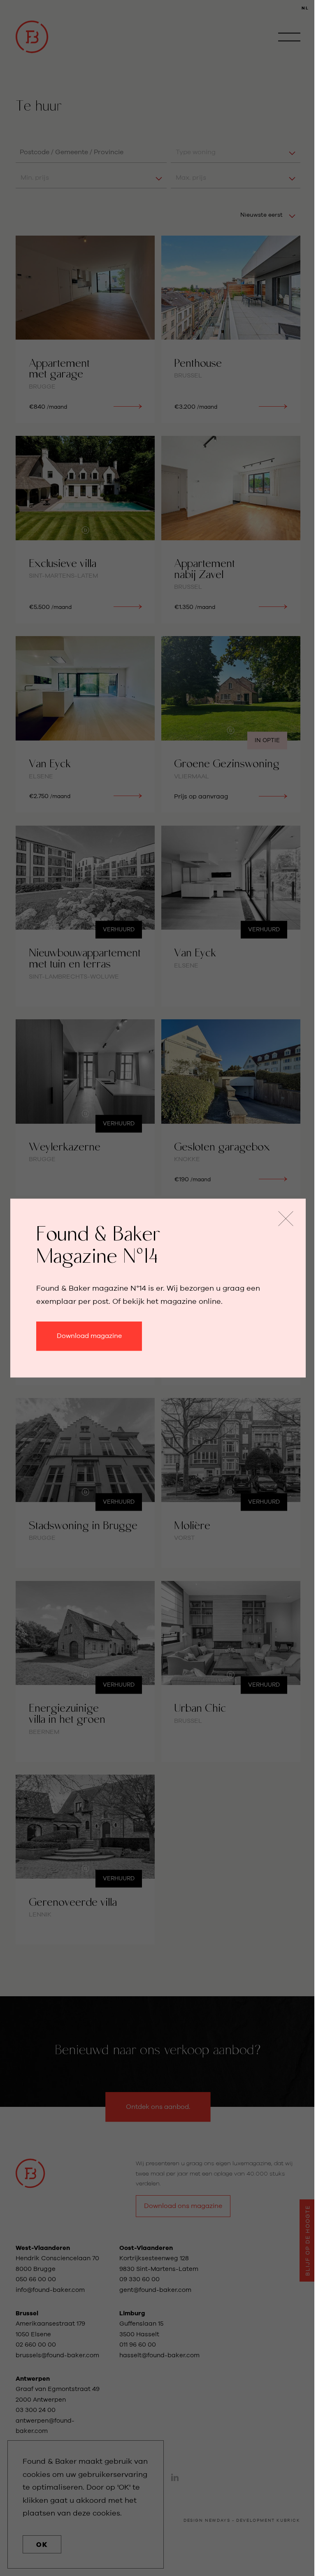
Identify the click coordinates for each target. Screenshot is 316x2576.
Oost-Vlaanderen (146, 2248)
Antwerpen (33, 2379)
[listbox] (235, 152)
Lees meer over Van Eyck (85, 724)
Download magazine (89, 1336)
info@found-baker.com (50, 2290)
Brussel (27, 2313)
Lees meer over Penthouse (231, 329)
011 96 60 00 (138, 2345)
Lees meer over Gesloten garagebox (231, 1107)
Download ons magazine (183, 2206)
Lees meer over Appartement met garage (85, 329)
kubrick (288, 2520)
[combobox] (91, 152)
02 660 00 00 (36, 2345)
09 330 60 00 (140, 2279)
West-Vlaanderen (43, 2248)
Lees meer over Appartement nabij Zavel (231, 530)
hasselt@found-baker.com (159, 2355)
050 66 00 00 (36, 2279)
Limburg (132, 2313)
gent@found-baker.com (155, 2290)
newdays (217, 2520)
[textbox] (91, 152)
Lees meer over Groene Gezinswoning (231, 724)
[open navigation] (289, 37)
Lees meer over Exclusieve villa (85, 530)
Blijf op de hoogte (308, 2240)
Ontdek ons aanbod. (158, 2107)
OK (42, 2545)
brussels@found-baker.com (57, 2355)
